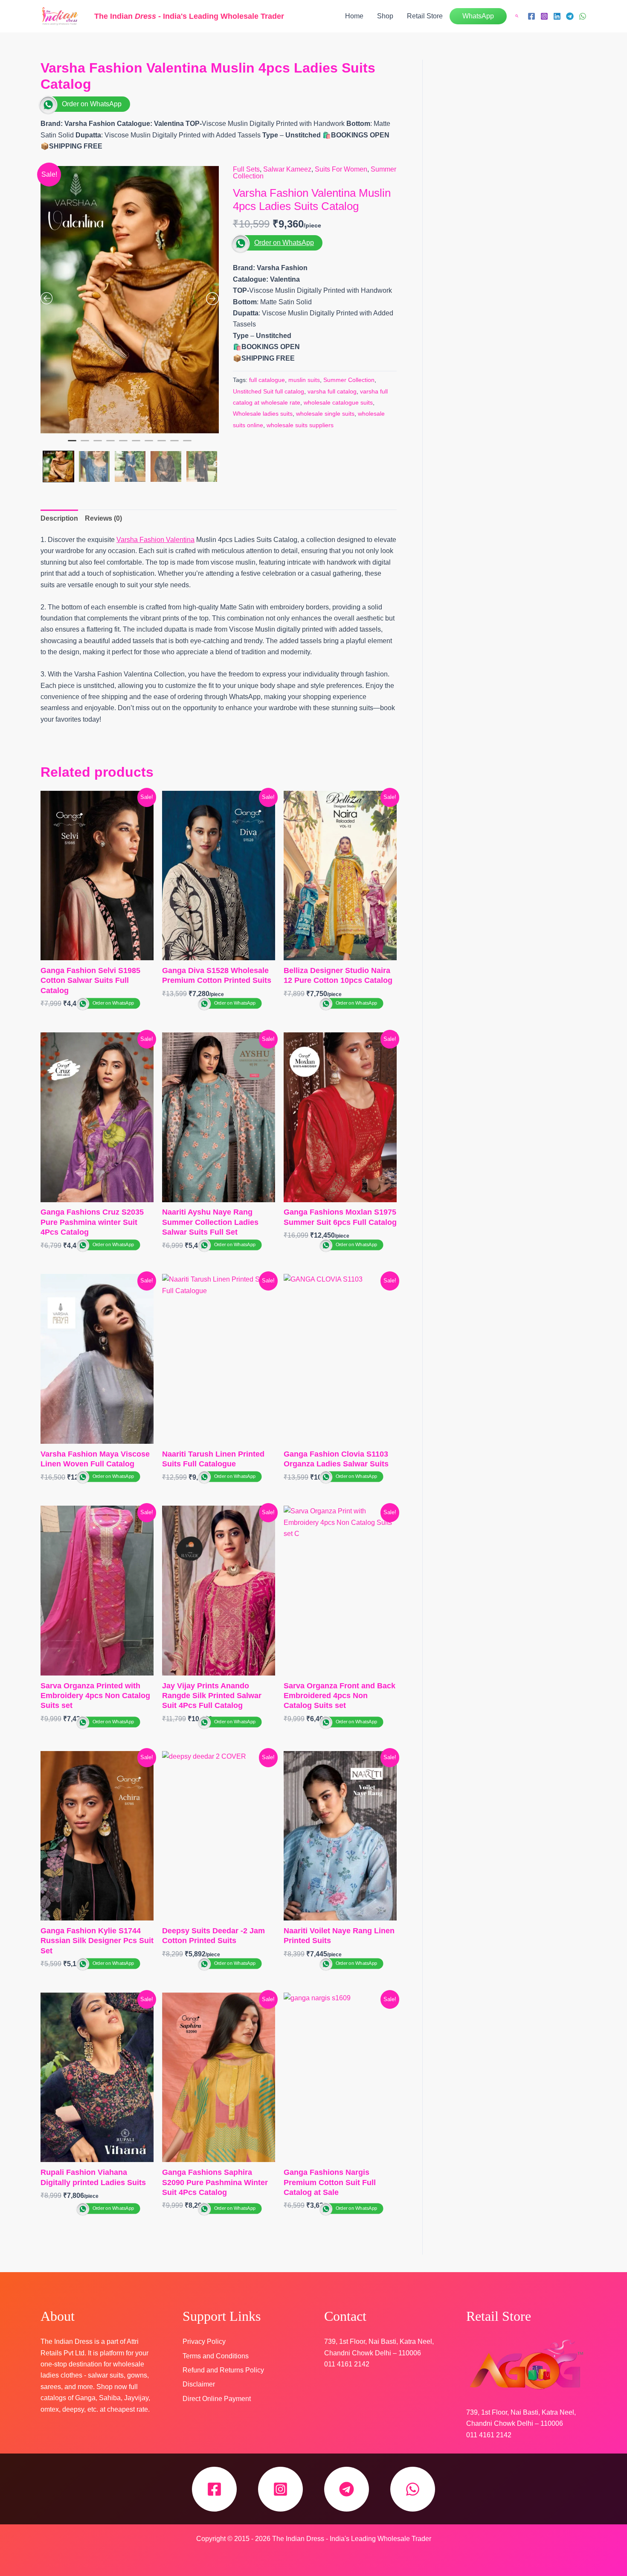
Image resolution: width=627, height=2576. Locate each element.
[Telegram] (570, 16)
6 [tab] (136, 444)
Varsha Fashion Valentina (155, 540)
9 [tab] (174, 444)
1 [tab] (72, 444)
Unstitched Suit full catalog (269, 391)
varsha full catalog (332, 391)
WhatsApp (478, 16)
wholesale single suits (325, 414)
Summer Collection (349, 380)
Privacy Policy (204, 2341)
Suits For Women (341, 169)
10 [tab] (187, 444)
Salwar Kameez (287, 169)
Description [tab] (59, 518)
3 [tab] (98, 444)
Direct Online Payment (217, 2399)
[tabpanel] (130, 300)
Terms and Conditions (216, 2356)
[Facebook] (531, 16)
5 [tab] (123, 444)
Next (217, 464)
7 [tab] (149, 444)
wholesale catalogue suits (338, 402)
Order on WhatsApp (92, 104)
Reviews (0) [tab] (103, 518)
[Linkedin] (557, 16)
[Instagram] (544, 16)
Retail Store (425, 16)
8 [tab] (162, 444)
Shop (385, 16)
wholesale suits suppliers (300, 425)
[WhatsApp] (583, 16)
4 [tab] (110, 444)
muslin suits (304, 380)
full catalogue (267, 380)
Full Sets (246, 169)
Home (354, 16)
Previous (42, 464)
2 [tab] (85, 444)
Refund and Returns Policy (223, 2370)
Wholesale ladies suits (263, 414)
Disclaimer (199, 2384)
